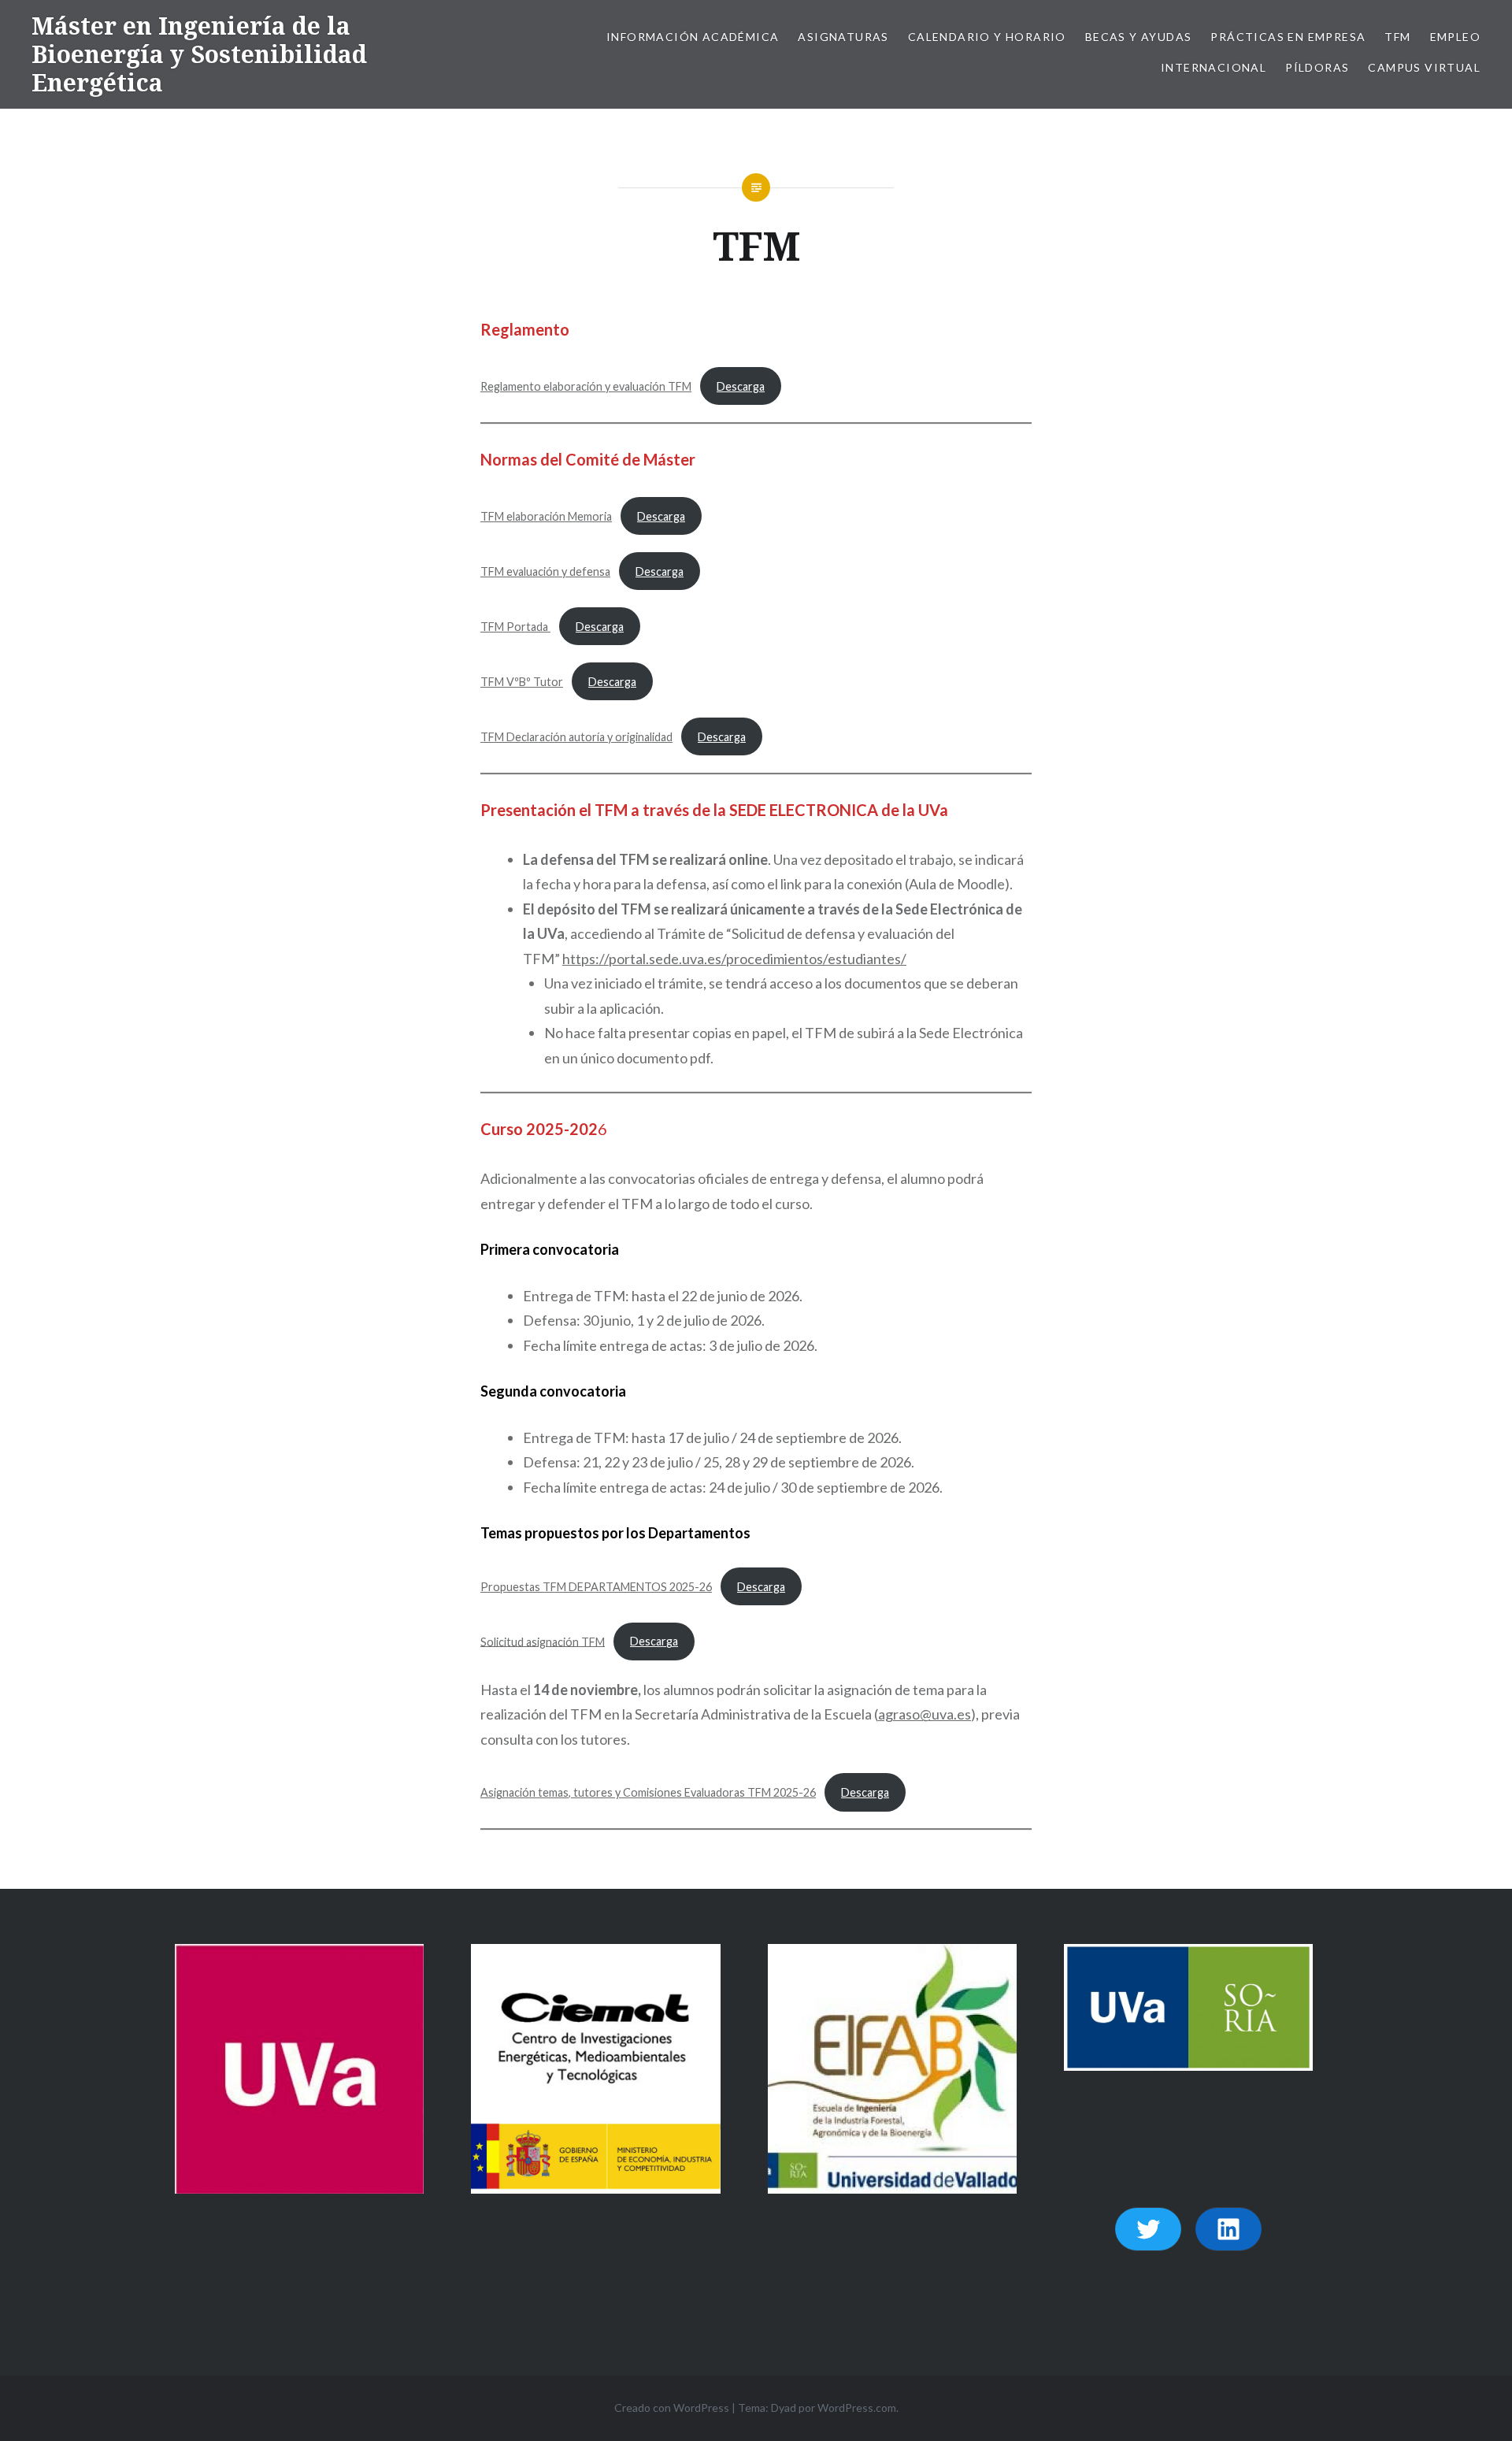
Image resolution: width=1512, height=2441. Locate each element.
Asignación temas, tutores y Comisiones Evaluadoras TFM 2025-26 (648, 1792)
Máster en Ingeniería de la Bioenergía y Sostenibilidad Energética (199, 54)
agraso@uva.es (925, 1714)
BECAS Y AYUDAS (1139, 37)
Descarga (741, 386)
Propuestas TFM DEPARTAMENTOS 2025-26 (596, 1587)
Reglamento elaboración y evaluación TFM (586, 386)
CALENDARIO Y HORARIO (987, 37)
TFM (1397, 37)
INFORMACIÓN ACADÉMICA (693, 37)
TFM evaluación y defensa (545, 571)
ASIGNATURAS (843, 37)
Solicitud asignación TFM (543, 1641)
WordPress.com (857, 2408)
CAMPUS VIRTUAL (1424, 67)
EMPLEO (1455, 37)
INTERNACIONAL (1214, 67)
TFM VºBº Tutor (522, 682)
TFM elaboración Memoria (546, 516)
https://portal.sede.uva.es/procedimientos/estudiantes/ (734, 959)
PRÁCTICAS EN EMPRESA (1288, 37)
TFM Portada (515, 627)
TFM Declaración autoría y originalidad (576, 737)
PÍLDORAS (1317, 67)
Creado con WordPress (672, 2408)
